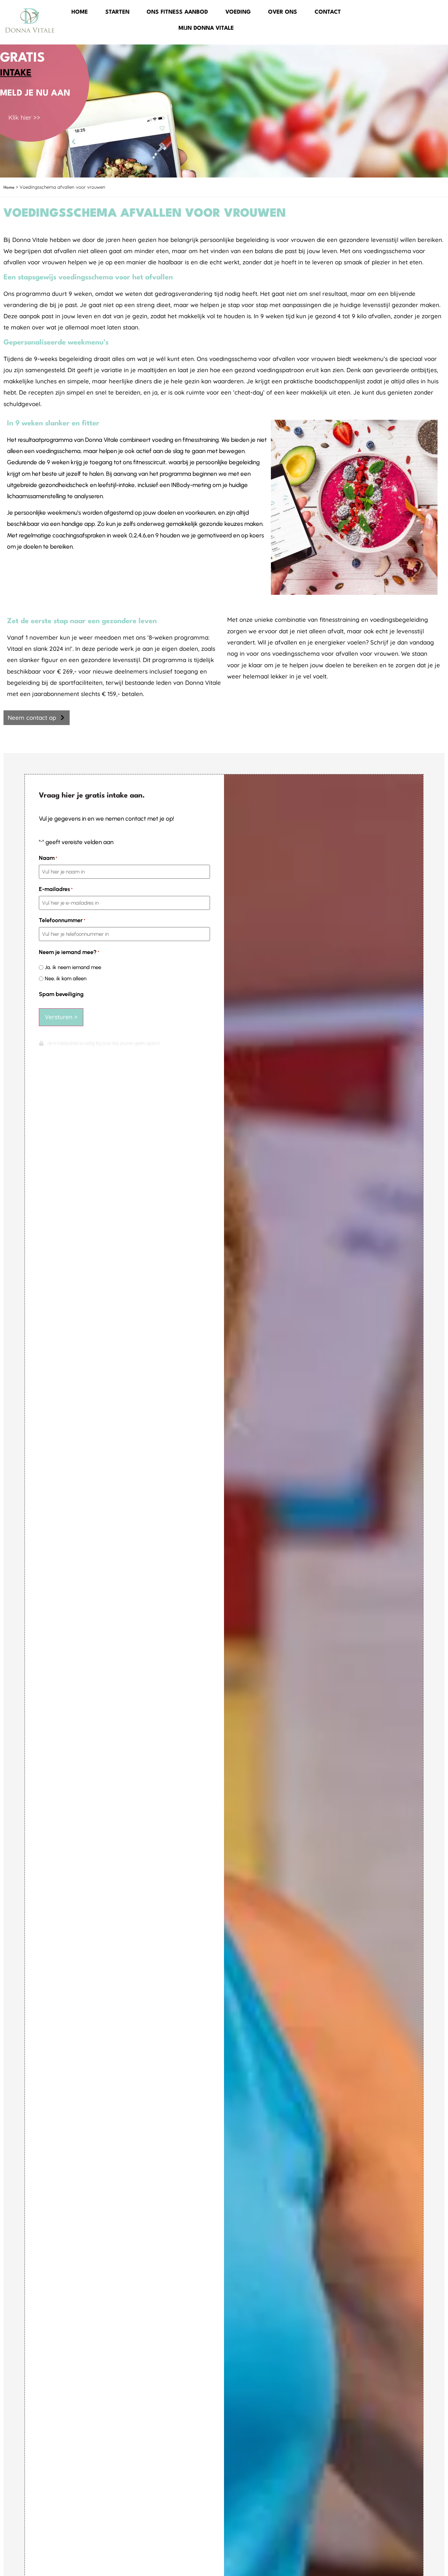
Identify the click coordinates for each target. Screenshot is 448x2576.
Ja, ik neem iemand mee (73, 967)
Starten (117, 12)
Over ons (283, 12)
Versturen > (61, 1017)
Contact (328, 12)
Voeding (238, 12)
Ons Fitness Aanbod (177, 12)
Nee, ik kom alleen (66, 979)
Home (80, 12)
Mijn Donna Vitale (206, 28)
